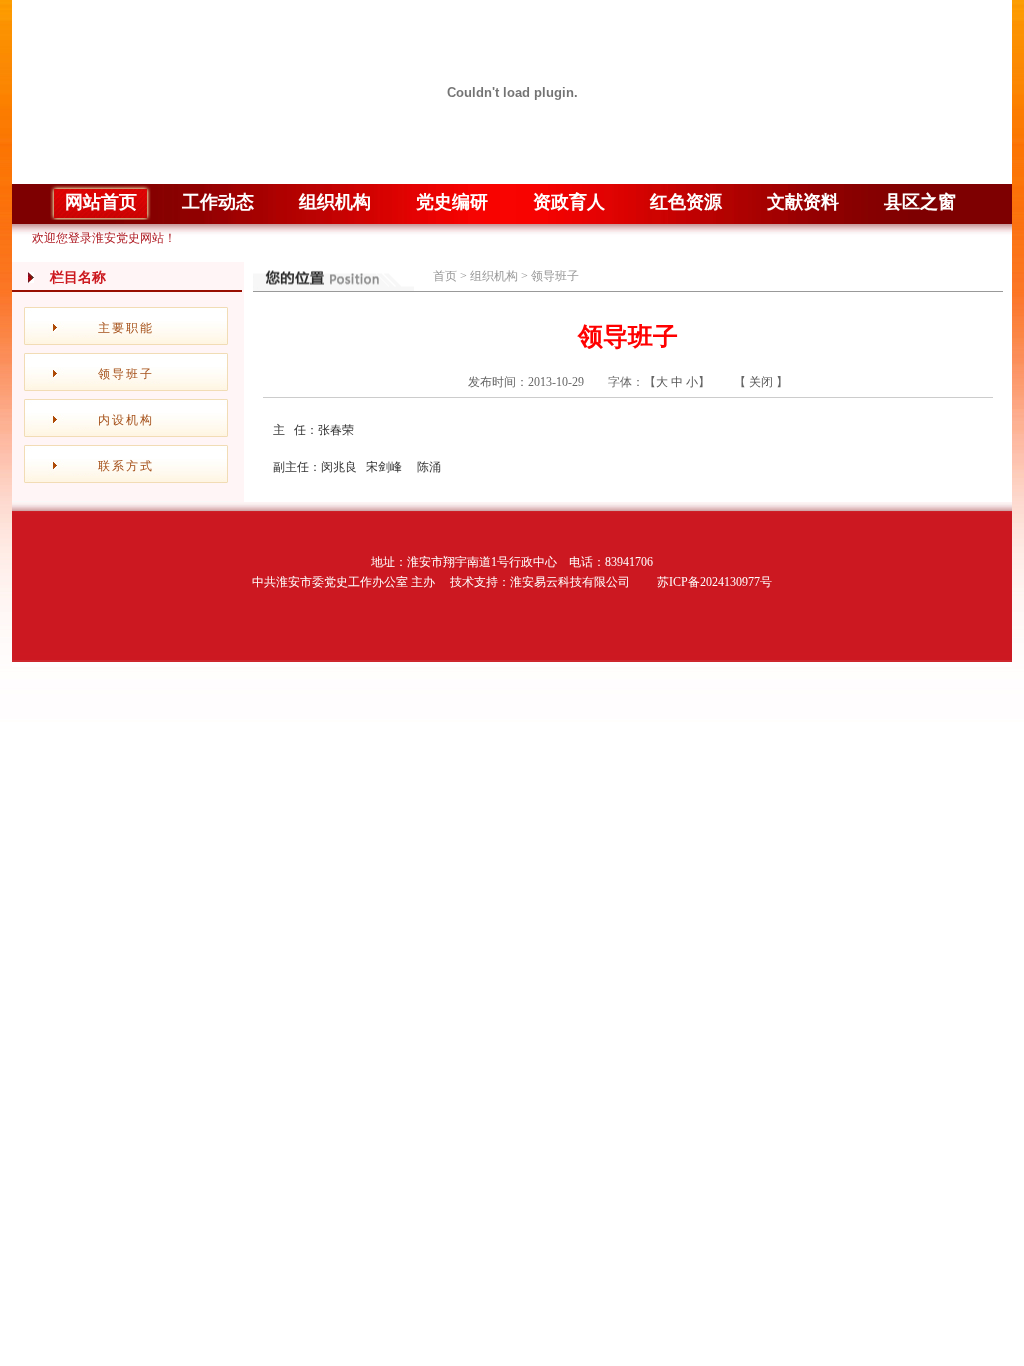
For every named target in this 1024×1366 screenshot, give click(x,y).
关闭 (761, 382)
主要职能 (126, 328)
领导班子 (126, 374)
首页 (445, 276)
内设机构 (126, 420)
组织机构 (494, 276)
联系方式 (126, 466)
